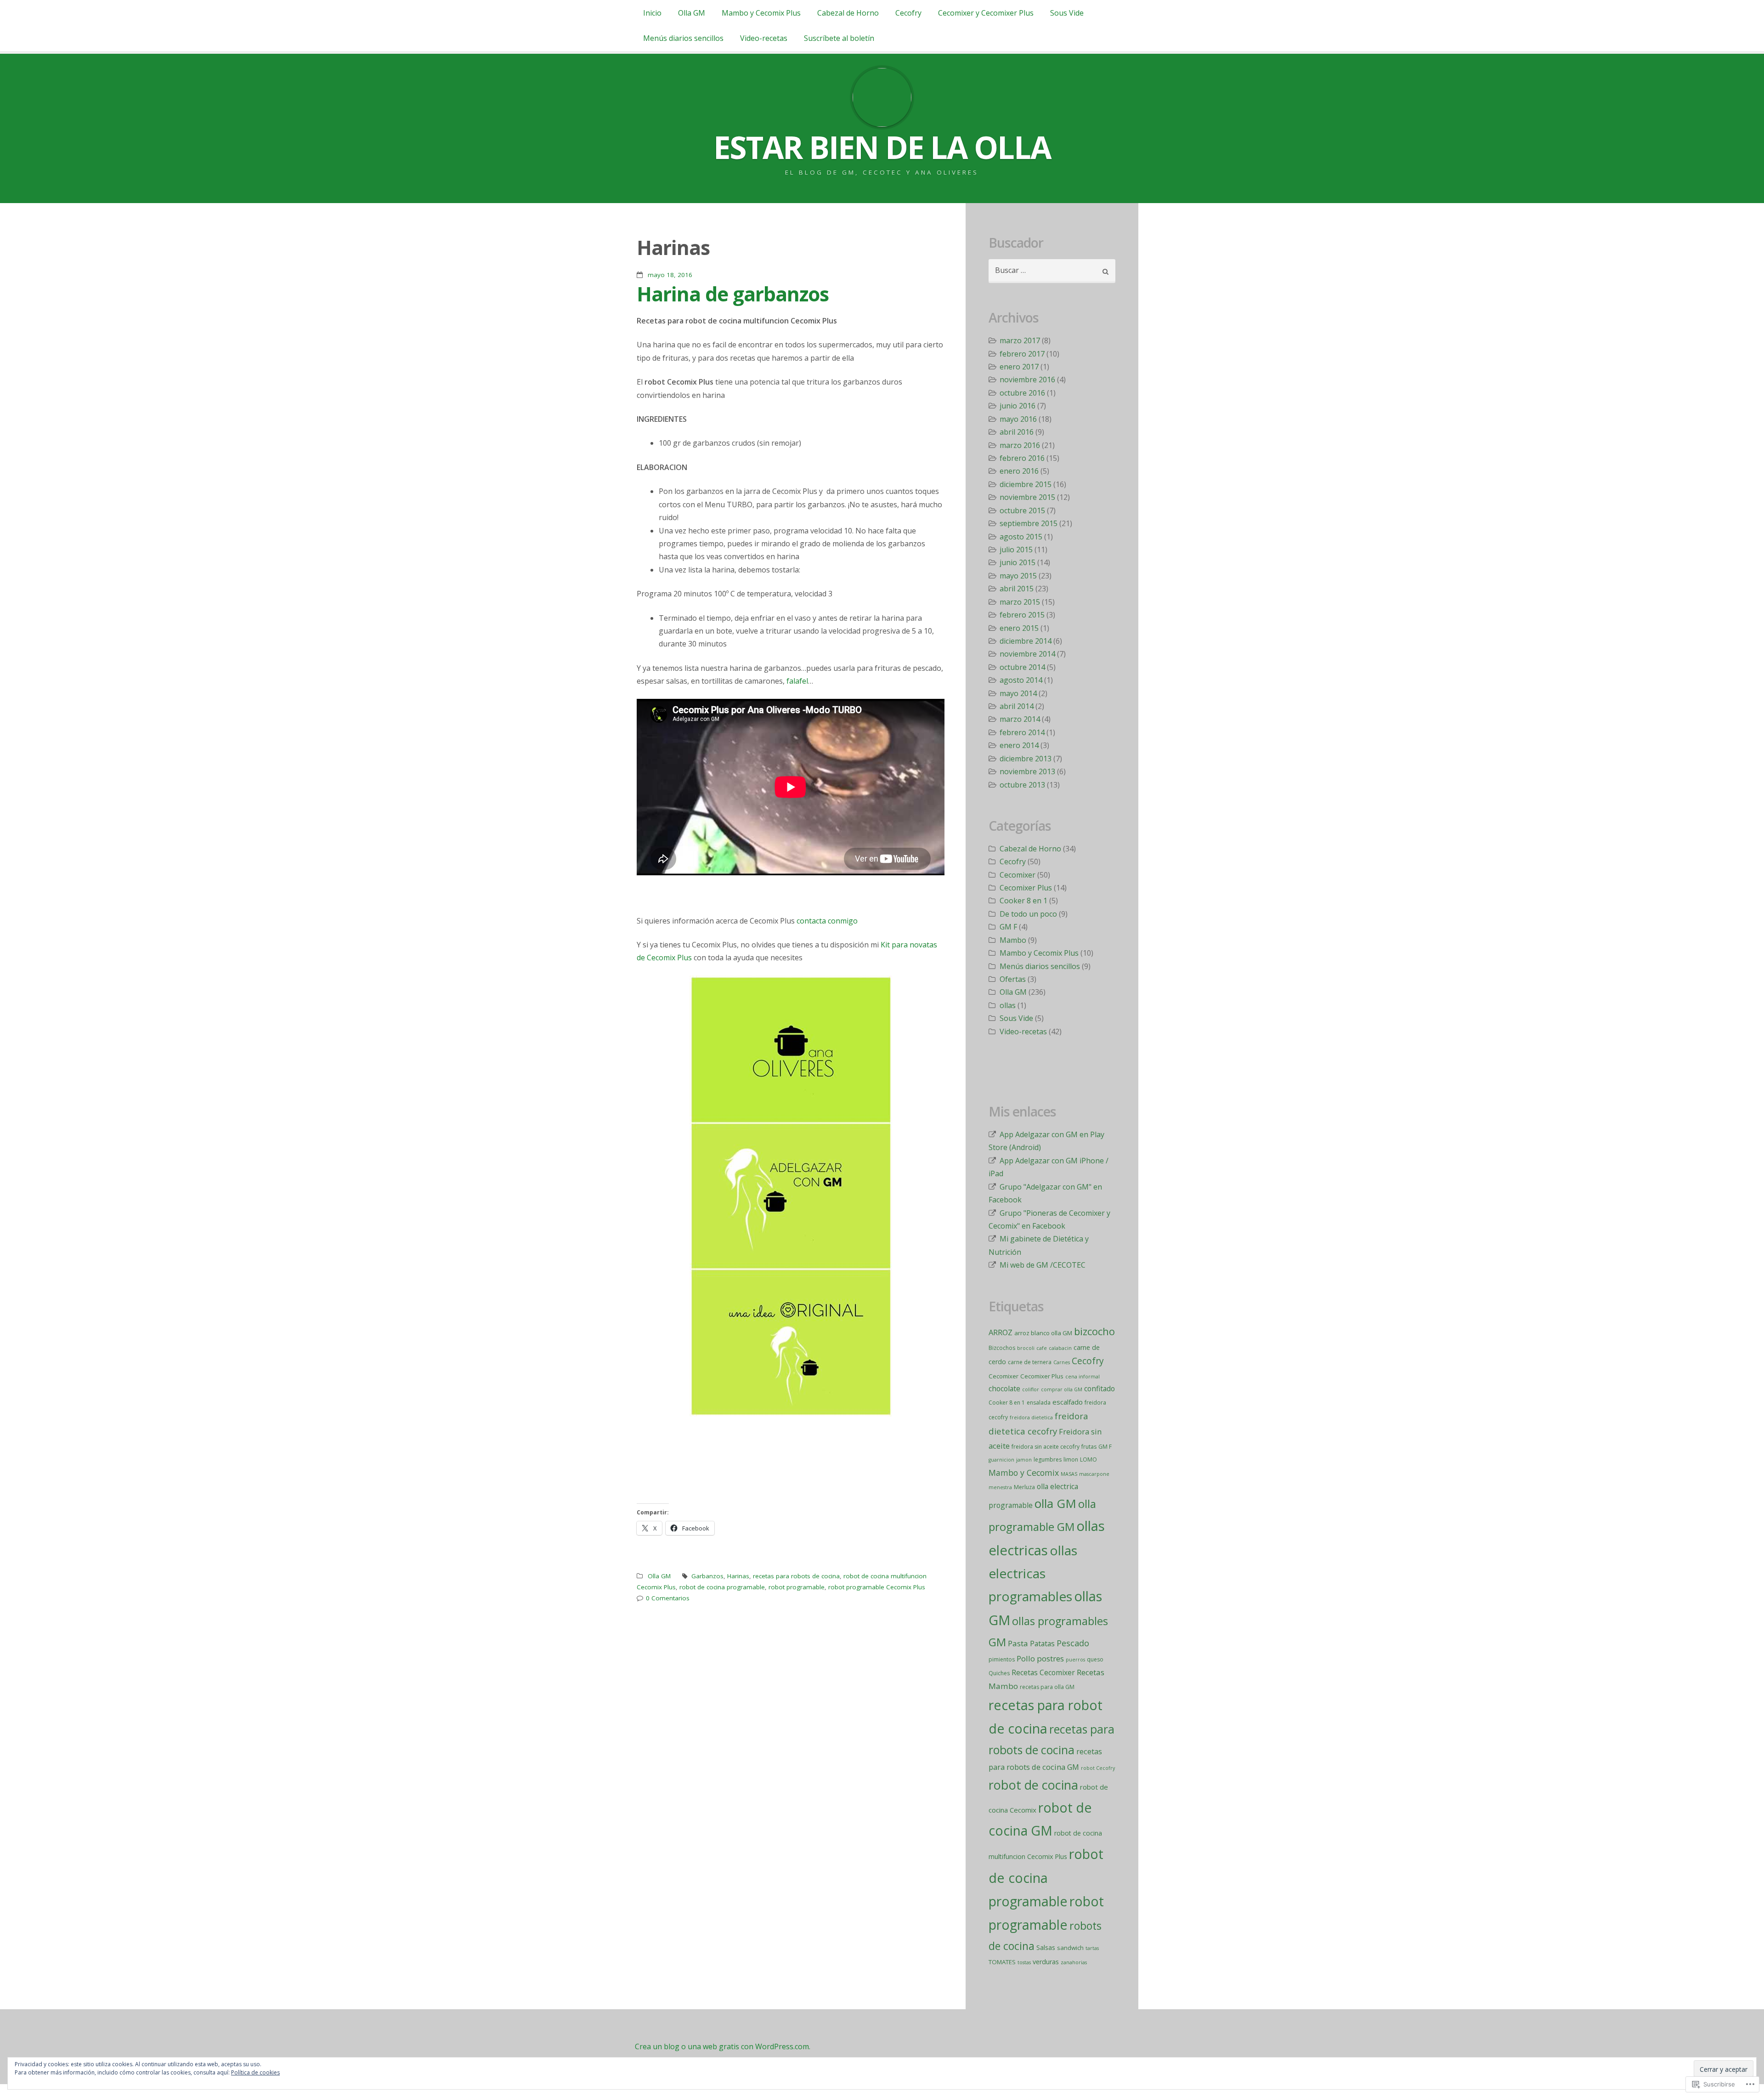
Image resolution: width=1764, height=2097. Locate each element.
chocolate (1004, 1389)
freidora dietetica (1031, 1417)
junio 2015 (1018, 562)
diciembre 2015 (1026, 484)
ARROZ (1001, 1332)
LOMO (1088, 1459)
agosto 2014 (1021, 680)
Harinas (738, 1576)
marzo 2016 (1020, 445)
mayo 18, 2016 (670, 275)
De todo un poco (1028, 914)
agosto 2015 (1021, 537)
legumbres (1048, 1459)
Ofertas (1013, 979)
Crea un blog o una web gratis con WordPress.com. (723, 2046)
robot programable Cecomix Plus (877, 1587)
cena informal (1083, 1377)
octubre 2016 (1022, 393)
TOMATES (1002, 1962)
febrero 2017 (1022, 354)
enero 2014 (1019, 745)
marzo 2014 (1020, 719)
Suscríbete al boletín (839, 38)
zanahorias (1074, 1962)
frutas (1089, 1447)
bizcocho (1094, 1331)
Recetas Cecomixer (1043, 1672)
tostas (1024, 1962)
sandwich (1070, 1948)
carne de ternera (1030, 1362)
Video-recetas (764, 38)
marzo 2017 (1020, 340)
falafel (797, 681)
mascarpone (1094, 1474)
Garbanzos (707, 1576)
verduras (1046, 1962)
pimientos (1002, 1659)
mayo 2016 (1018, 419)
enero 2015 (1019, 628)
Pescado (1073, 1643)
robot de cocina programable (722, 1587)
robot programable (797, 1587)
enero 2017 (1019, 367)
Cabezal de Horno (848, 13)
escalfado (1068, 1402)
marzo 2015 (1020, 602)
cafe (1042, 1348)
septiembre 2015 (1029, 523)
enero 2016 (1019, 471)
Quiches (999, 1673)
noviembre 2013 (1027, 771)
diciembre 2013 (1026, 759)
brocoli (1026, 1348)
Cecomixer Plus (1026, 888)
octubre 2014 (1022, 667)
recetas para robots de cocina (796, 1576)
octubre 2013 (1022, 785)
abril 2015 (1017, 589)
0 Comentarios (668, 1598)
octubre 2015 (1022, 510)
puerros (1075, 1660)
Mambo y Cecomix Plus (761, 13)
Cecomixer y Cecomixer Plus (986, 13)
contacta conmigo (827, 921)
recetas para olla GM (1047, 1687)
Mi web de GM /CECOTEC (1043, 1265)
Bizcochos (1002, 1348)
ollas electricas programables (1033, 1573)
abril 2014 (1017, 706)
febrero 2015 (1022, 615)
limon (1071, 1459)
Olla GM (692, 13)
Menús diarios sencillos (683, 38)
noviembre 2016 (1027, 380)
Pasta (1018, 1643)
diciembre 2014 (1026, 641)
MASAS (1069, 1474)
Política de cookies (255, 2072)
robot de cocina (1033, 1785)
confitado (1100, 1389)
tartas (1092, 1948)
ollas (1008, 1005)
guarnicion (1001, 1460)
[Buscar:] (1052, 271)
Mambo (1013, 940)
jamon (1024, 1460)
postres (1050, 1658)
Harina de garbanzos (733, 294)
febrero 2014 (1022, 732)
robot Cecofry (1098, 1768)
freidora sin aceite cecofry (1046, 1447)
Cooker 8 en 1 (1023, 901)
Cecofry (908, 13)
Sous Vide (1067, 13)
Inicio (652, 13)
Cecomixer (1018, 875)
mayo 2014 (1018, 693)
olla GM (1055, 1503)
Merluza (1024, 1487)
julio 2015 (1016, 550)
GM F (1008, 927)
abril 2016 (1017, 432)
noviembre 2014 (1027, 654)
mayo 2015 (1018, 576)
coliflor (1031, 1389)
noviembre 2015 (1027, 497)
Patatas (1042, 1644)
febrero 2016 (1022, 458)
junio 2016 (1018, 406)
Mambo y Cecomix (1024, 1473)
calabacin (1060, 1348)
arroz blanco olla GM (1043, 1333)
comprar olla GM (1062, 1389)
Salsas (1046, 1947)
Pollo (1026, 1658)
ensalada (1039, 1403)
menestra (1000, 1487)
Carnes (1062, 1362)
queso (1095, 1659)
